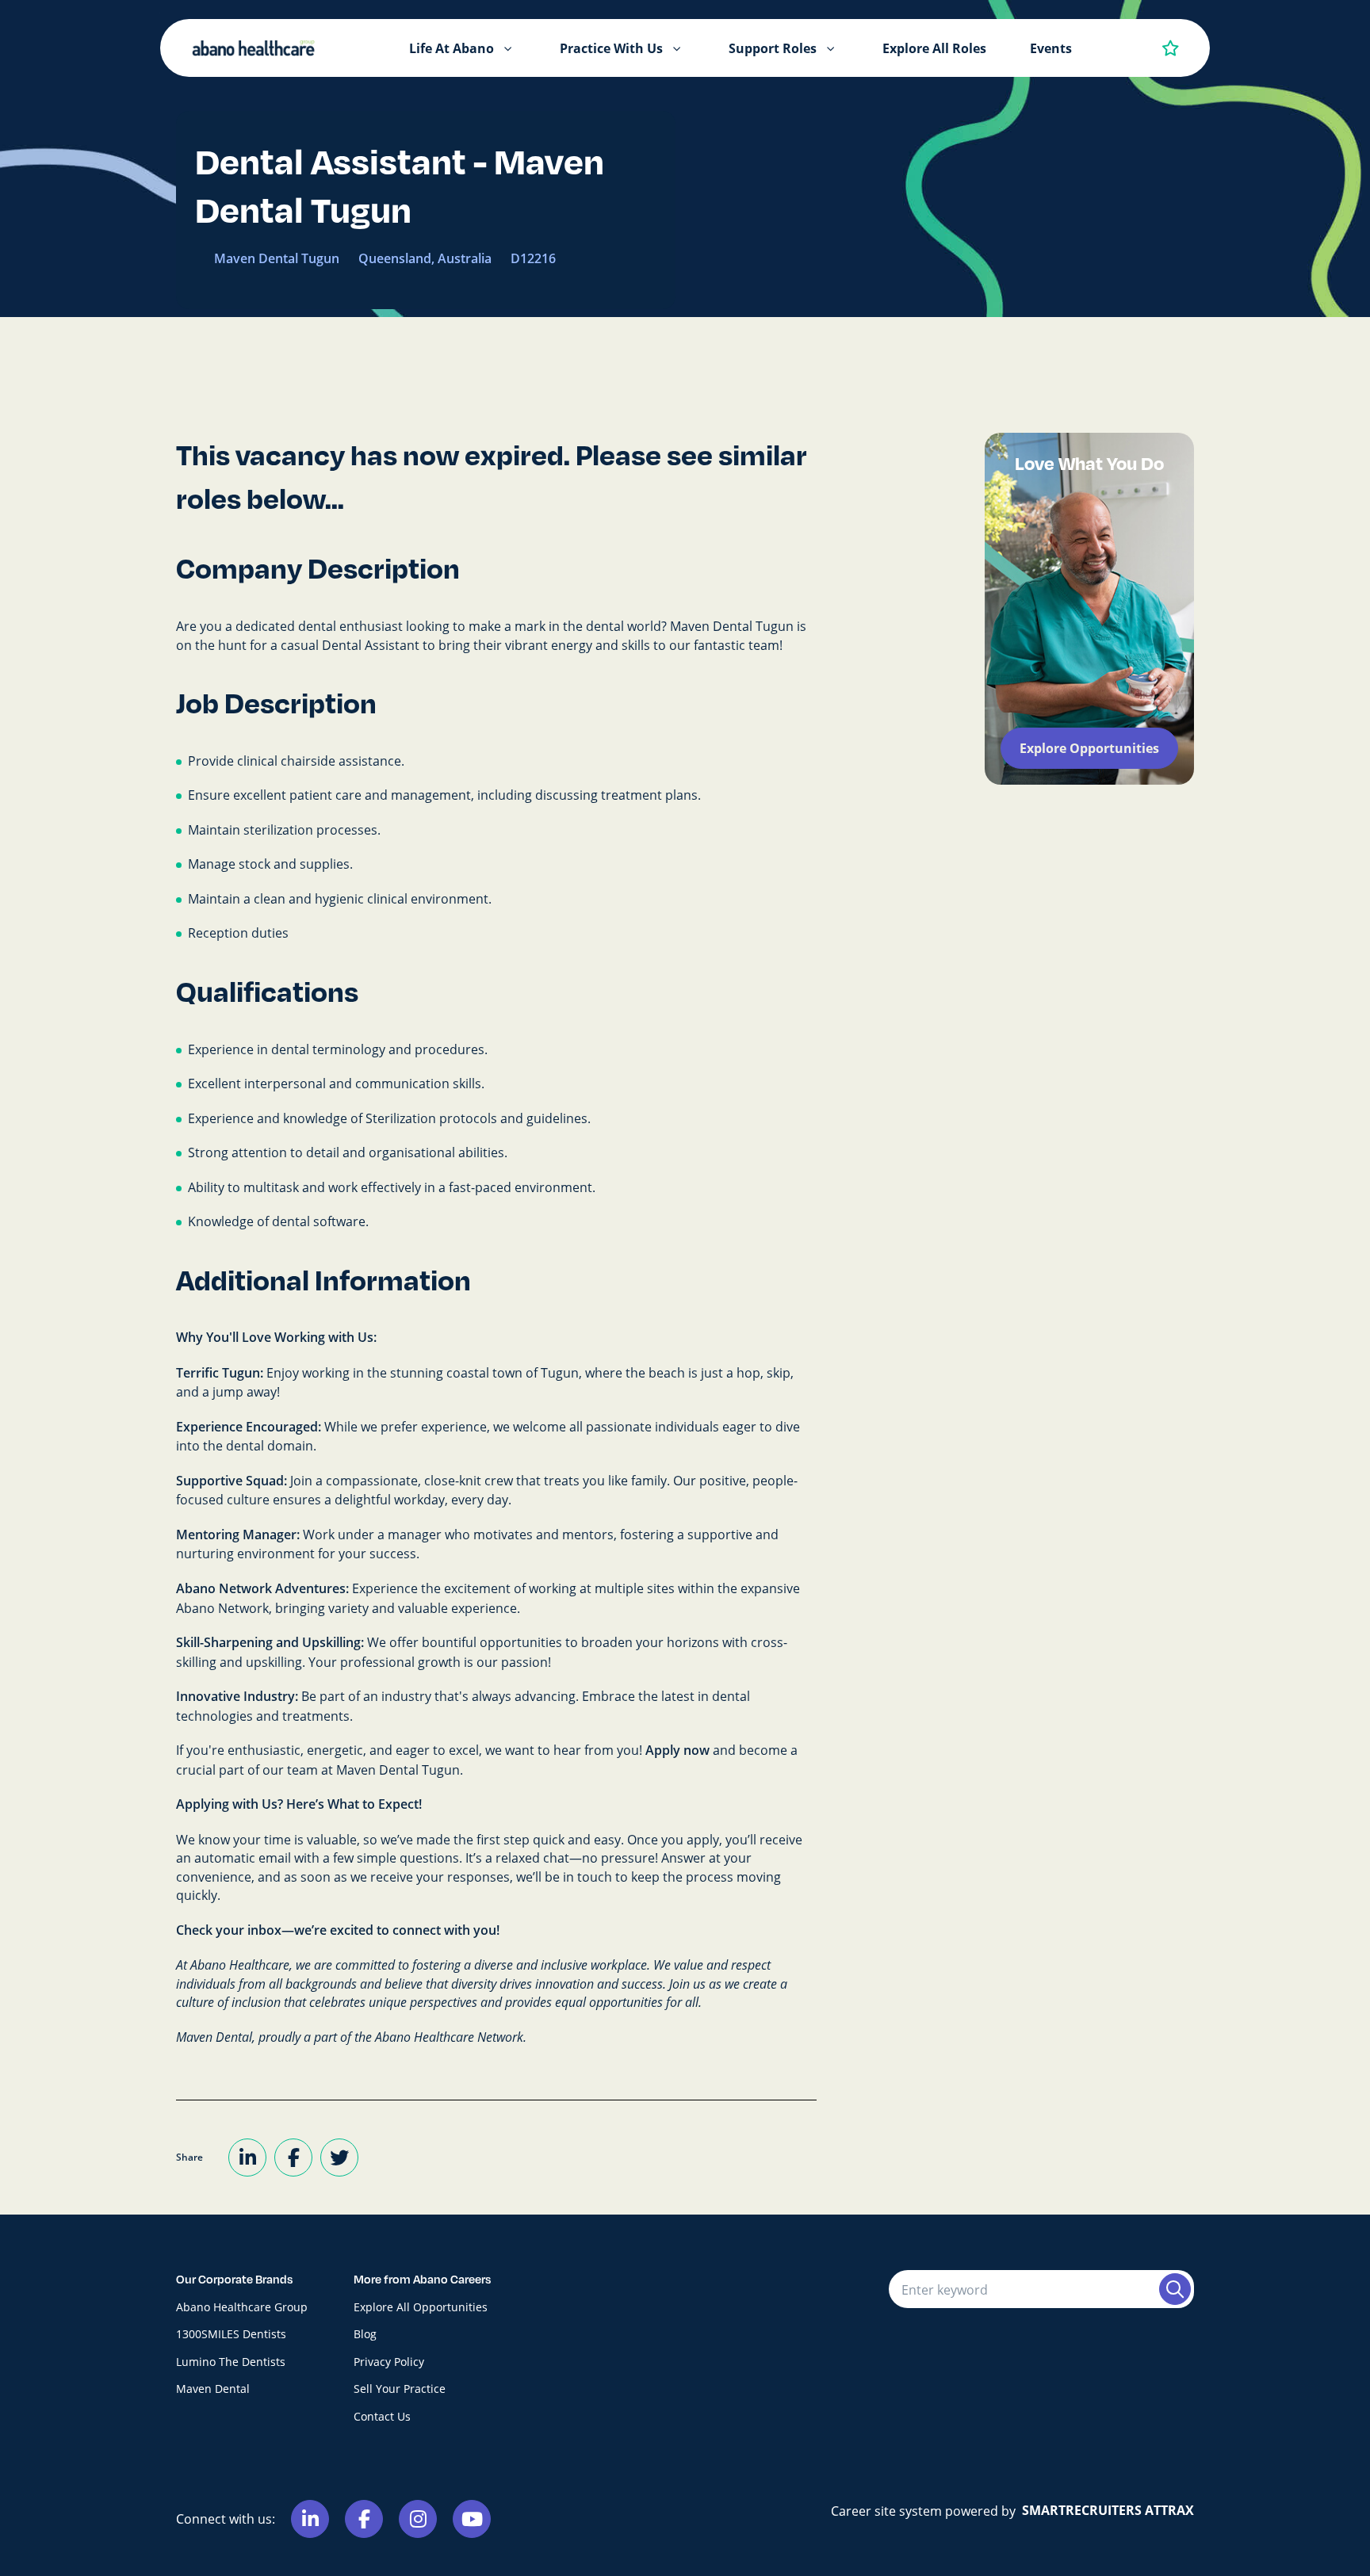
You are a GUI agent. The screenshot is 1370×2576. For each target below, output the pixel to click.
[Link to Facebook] (364, 2519)
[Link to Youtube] (472, 2519)
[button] (508, 48)
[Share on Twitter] (339, 2157)
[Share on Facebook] (293, 2157)
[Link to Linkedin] (310, 2519)
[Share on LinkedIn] (247, 2157)
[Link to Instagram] (418, 2519)
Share (189, 2157)
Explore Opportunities (1089, 748)
